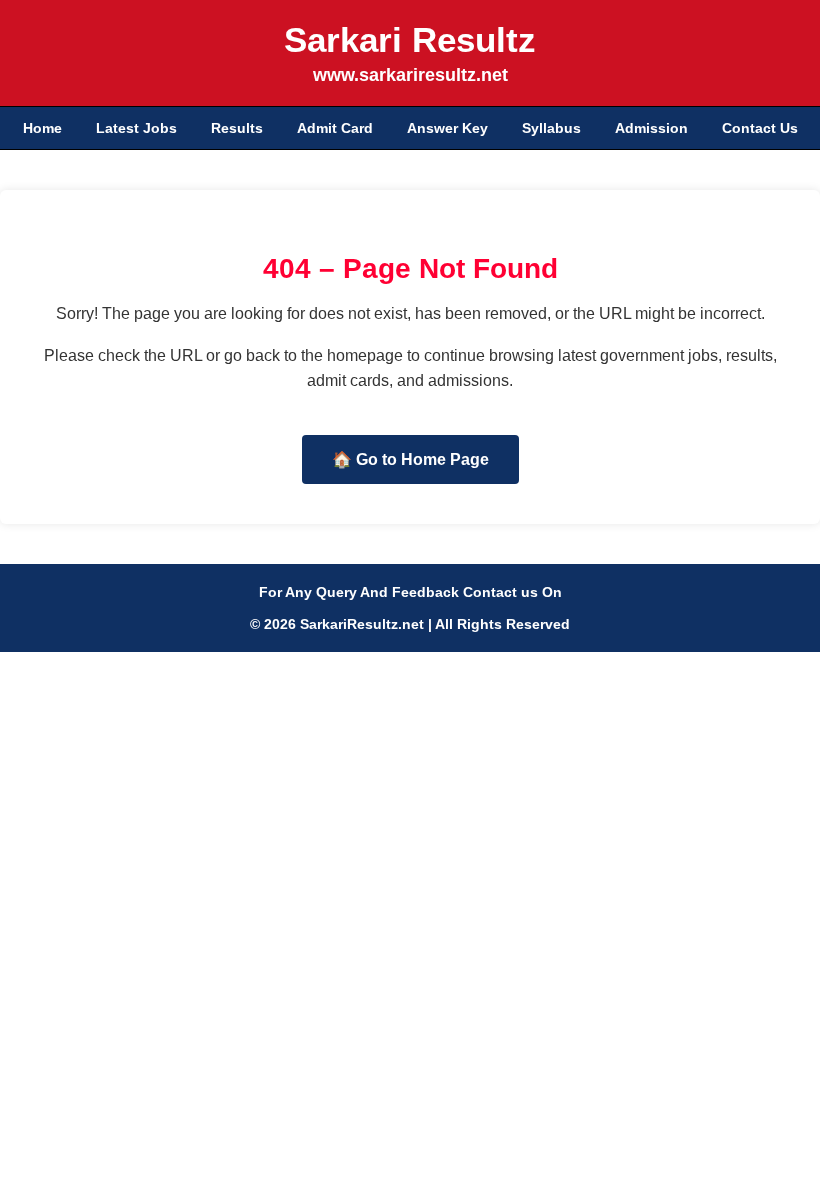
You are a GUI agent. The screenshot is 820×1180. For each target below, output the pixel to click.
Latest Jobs (136, 128)
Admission (651, 128)
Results (237, 128)
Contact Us (760, 128)
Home (42, 128)
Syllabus (551, 128)
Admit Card (335, 128)
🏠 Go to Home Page (410, 459)
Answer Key (447, 128)
